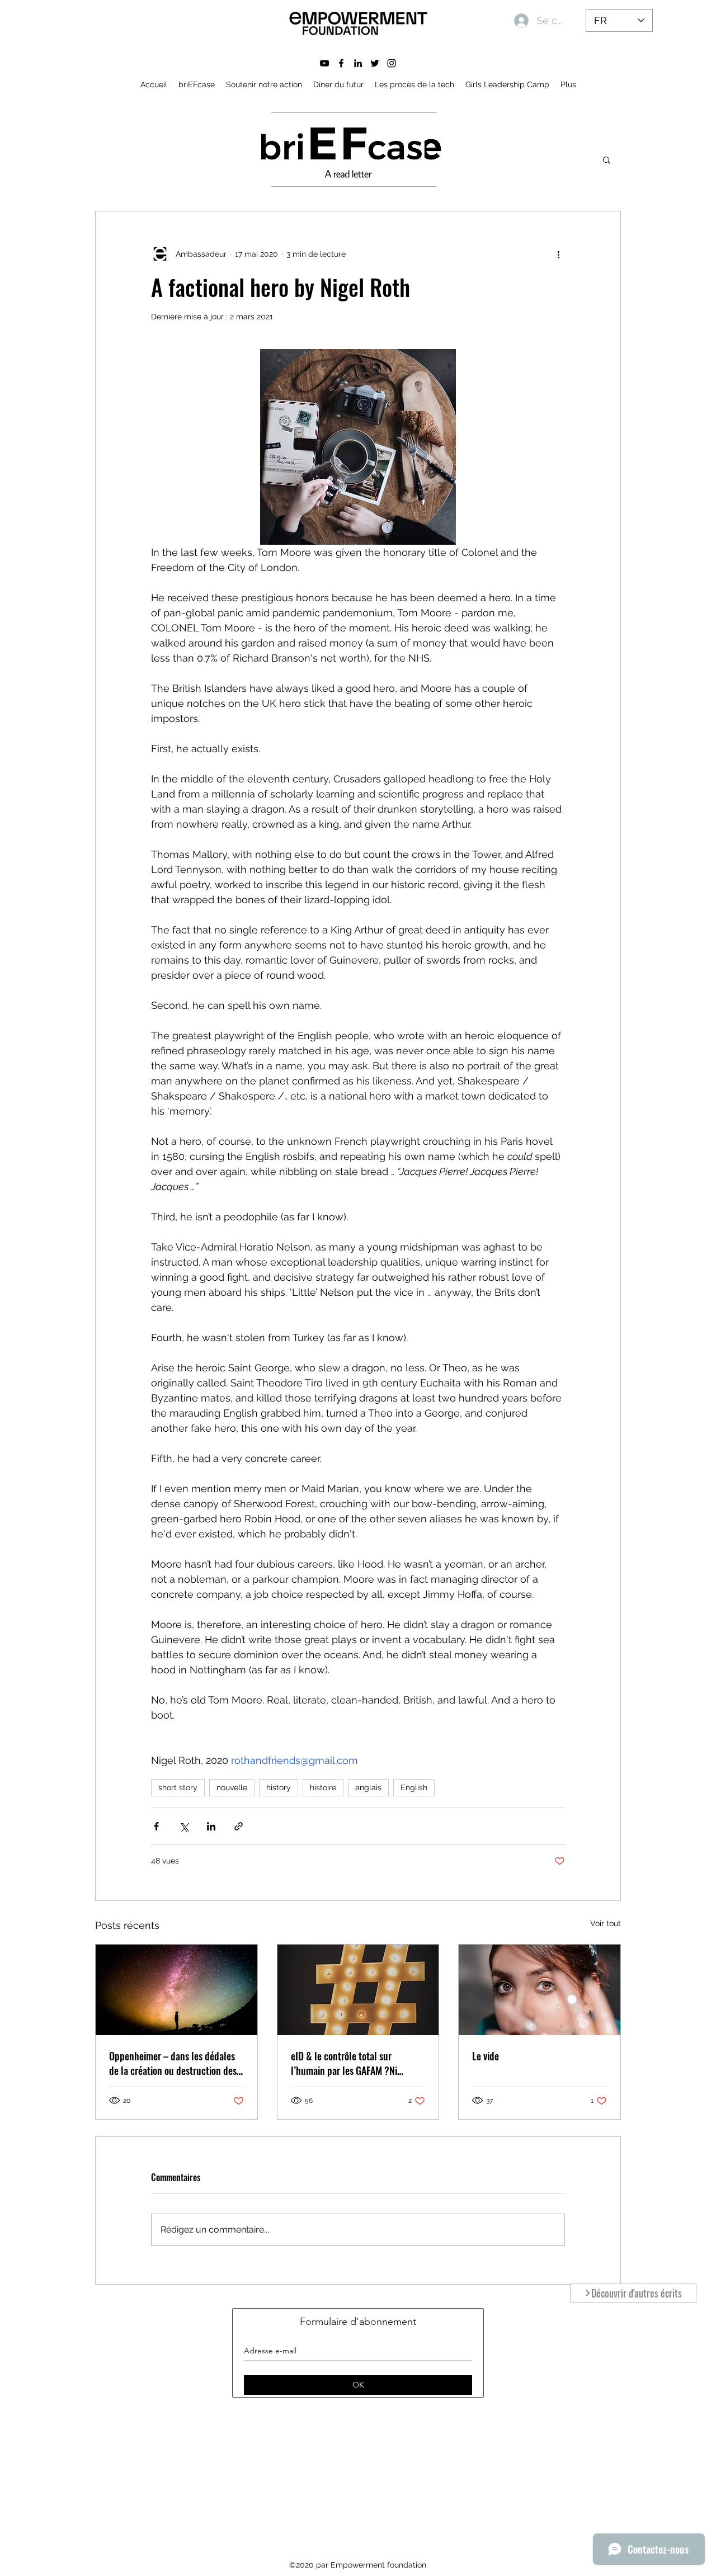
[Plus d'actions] (558, 254)
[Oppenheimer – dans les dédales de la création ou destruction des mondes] (176, 1990)
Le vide (486, 2056)
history (279, 1787)
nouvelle (232, 1787)
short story (178, 1787)
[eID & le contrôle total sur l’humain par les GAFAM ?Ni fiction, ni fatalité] (358, 1990)
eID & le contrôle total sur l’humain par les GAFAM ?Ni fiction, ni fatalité (344, 2063)
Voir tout (606, 1923)
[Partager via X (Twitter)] (184, 1826)
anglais (368, 1787)
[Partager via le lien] (239, 1826)
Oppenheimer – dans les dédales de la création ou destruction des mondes (173, 2063)
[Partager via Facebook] (156, 1826)
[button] (607, 159)
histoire (323, 1787)
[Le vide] (540, 1990)
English (414, 1787)
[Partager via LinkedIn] (211, 1826)
